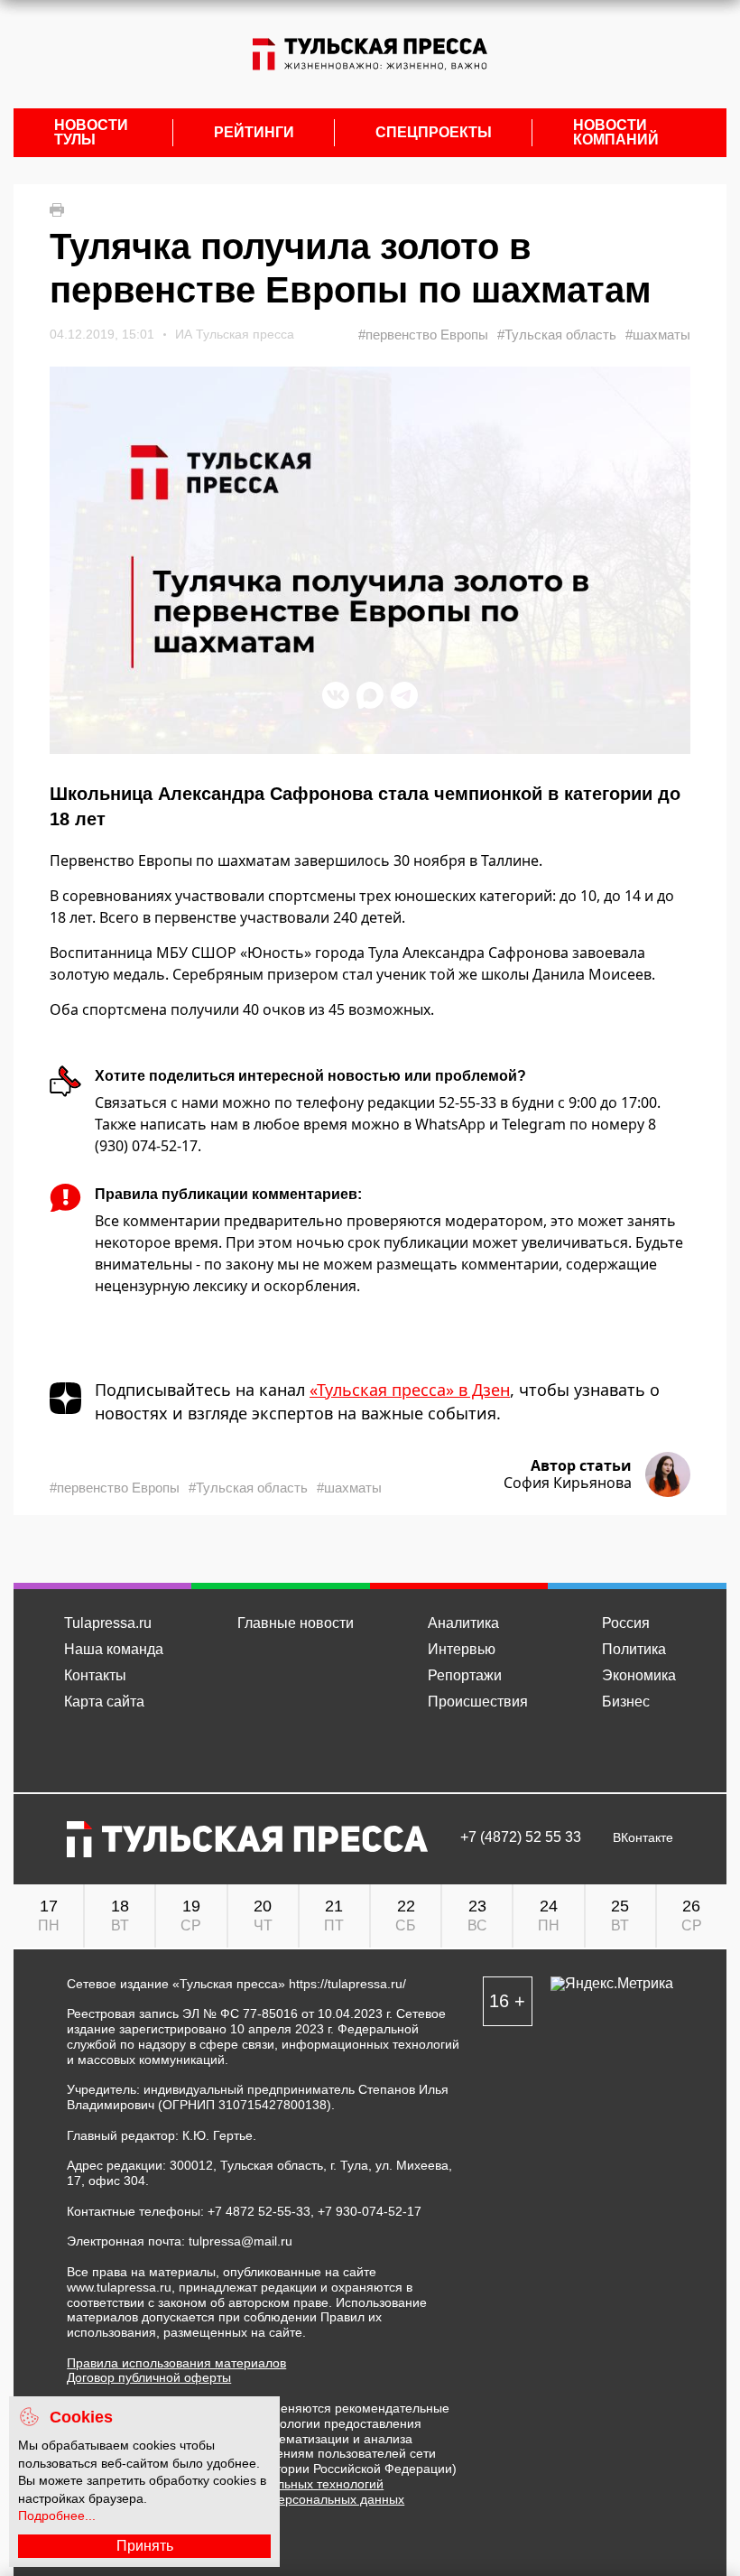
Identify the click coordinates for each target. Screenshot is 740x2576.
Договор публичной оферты (149, 2377)
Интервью (462, 1649)
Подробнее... (57, 2516)
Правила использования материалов (176, 2363)
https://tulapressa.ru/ (347, 1984)
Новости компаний (616, 133)
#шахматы (658, 335)
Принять (145, 2546)
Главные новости (296, 1623)
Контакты (95, 1675)
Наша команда (114, 1649)
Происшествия (478, 1702)
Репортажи (465, 1675)
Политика (634, 1649)
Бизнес (626, 1702)
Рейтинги (254, 133)
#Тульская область (557, 335)
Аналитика (463, 1623)
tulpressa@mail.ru (240, 2241)
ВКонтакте (643, 1838)
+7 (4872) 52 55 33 (521, 1837)
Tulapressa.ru (108, 1623)
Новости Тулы (91, 133)
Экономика (639, 1675)
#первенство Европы (423, 335)
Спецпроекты (434, 133)
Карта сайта (104, 1702)
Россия (626, 1623)
